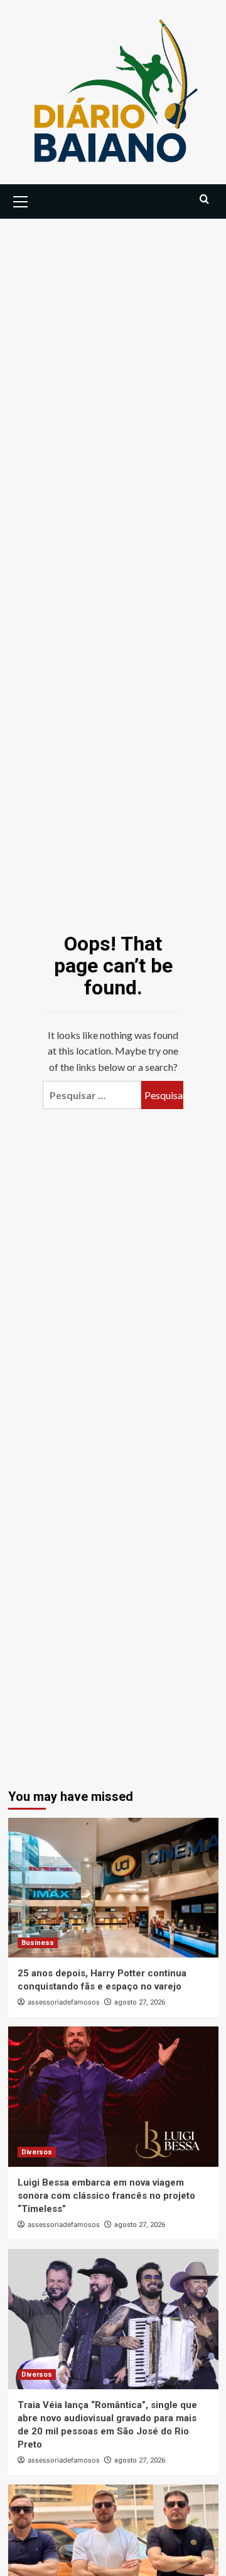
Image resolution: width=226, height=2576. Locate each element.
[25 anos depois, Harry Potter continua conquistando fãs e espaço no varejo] (113, 1888)
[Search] (204, 200)
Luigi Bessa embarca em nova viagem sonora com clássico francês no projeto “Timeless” (106, 2196)
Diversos (37, 2152)
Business (38, 1943)
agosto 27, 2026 (140, 2002)
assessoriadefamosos (64, 2002)
